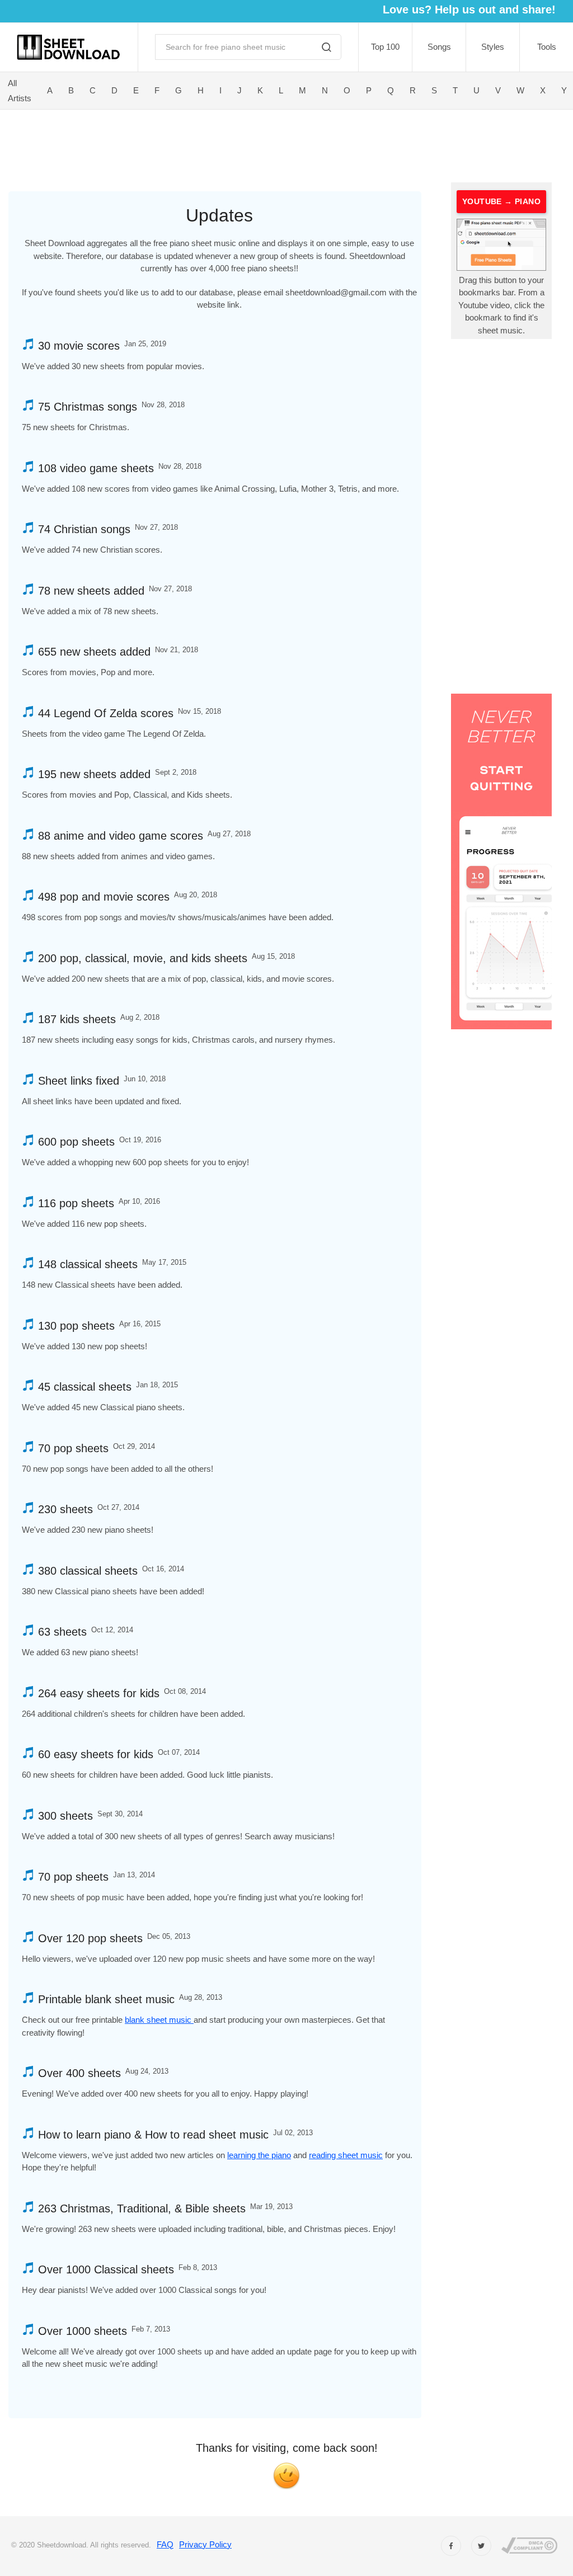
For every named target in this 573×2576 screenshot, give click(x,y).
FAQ (165, 2544)
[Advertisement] (239, 144)
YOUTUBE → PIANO (501, 201)
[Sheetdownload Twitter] (481, 2546)
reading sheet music (346, 2155)
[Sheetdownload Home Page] (69, 47)
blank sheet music (159, 2020)
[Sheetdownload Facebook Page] (451, 2546)
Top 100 (385, 47)
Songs (439, 47)
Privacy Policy (205, 2544)
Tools (547, 47)
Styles (493, 47)
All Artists (20, 91)
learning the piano (259, 2155)
